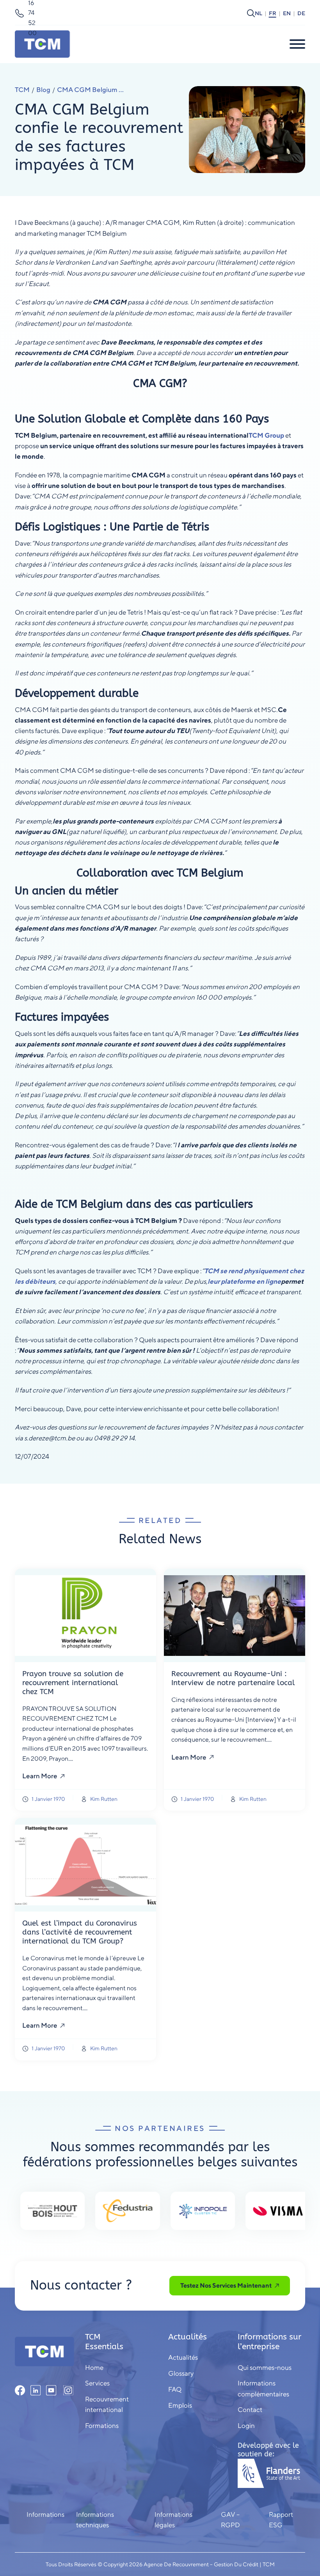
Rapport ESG (281, 2520)
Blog (43, 90)
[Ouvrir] (297, 44)
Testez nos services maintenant (226, 2285)
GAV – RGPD (230, 2520)
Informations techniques (95, 2520)
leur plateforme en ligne (244, 1281)
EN (287, 13)
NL (259, 13)
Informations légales (173, 2520)
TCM (22, 90)
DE (301, 13)
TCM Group (266, 435)
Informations (45, 2514)
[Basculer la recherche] (251, 13)
